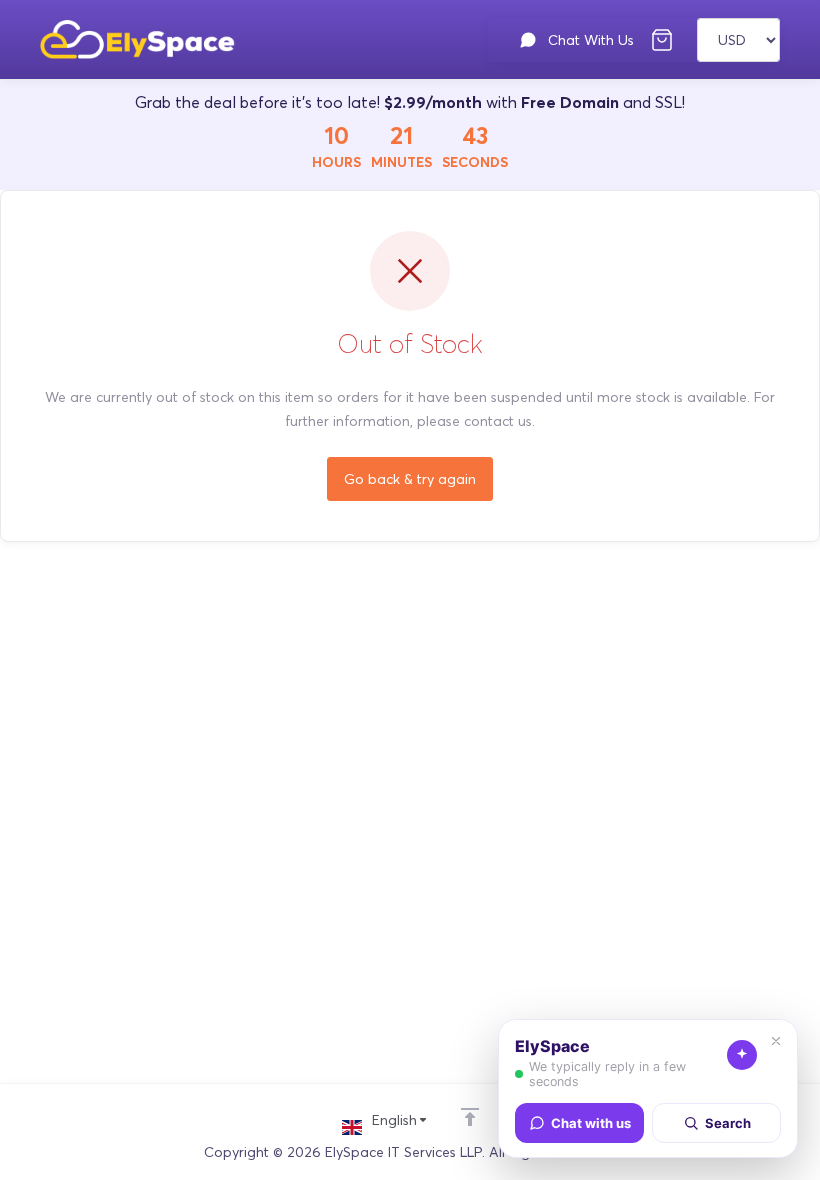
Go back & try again (410, 479)
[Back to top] (470, 1117)
